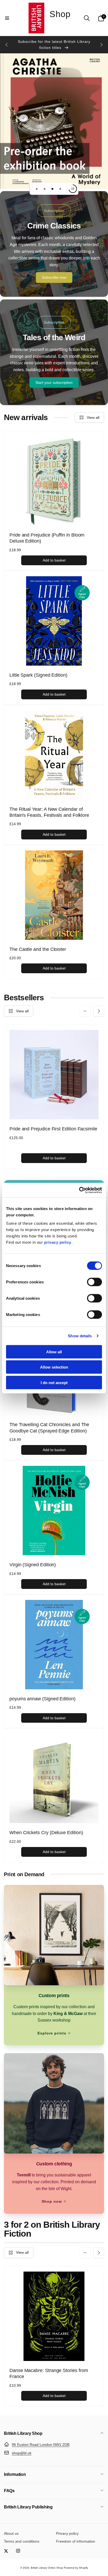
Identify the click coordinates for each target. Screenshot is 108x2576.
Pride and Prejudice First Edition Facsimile (53, 1129)
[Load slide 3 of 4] (52, 189)
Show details (80, 1336)
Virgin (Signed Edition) (33, 1565)
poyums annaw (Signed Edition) (42, 1699)
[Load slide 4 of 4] (60, 189)
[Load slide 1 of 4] (37, 189)
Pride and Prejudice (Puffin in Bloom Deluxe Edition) (47, 538)
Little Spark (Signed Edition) (38, 675)
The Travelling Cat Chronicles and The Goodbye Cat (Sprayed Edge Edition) (49, 1428)
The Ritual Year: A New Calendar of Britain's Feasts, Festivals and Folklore (49, 812)
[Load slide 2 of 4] (45, 189)
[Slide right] (101, 45)
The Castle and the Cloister (38, 949)
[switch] (94, 1282)
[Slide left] (7, 45)
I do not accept (54, 1382)
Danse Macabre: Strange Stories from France (49, 2373)
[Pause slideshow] (73, 189)
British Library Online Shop (47, 2568)
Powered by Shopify (76, 2568)
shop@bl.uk (22, 2453)
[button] (7, 18)
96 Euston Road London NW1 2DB (41, 2445)
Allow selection (54, 1367)
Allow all (54, 1352)
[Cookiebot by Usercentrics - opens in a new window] (79, 1190)
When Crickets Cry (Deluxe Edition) (46, 1833)
